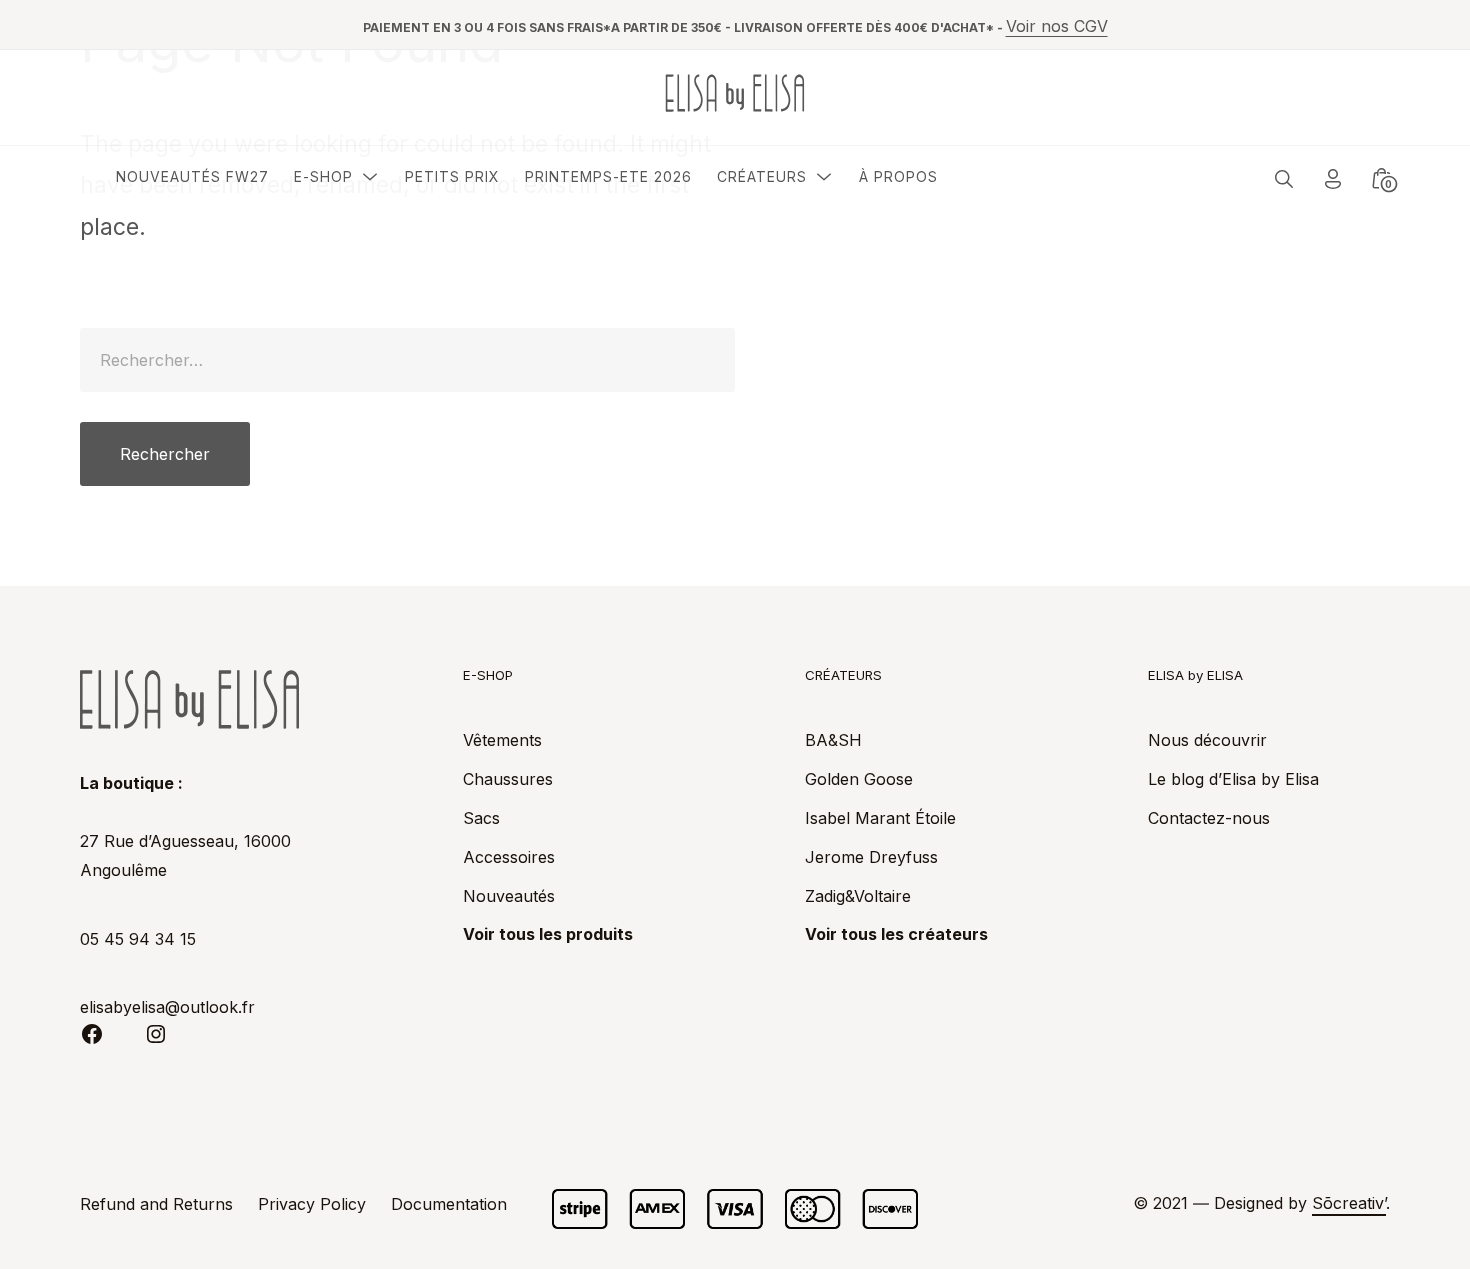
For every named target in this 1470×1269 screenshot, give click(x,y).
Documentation (449, 1204)
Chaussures (508, 779)
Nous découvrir (1207, 740)
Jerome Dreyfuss (871, 857)
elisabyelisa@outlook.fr (167, 1007)
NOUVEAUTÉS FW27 (192, 176)
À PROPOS (898, 176)
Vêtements (502, 740)
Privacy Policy (312, 1204)
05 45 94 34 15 (138, 939)
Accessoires (509, 857)
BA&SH (833, 740)
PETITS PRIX (452, 176)
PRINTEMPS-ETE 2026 (608, 176)
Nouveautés (509, 896)
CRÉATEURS (762, 176)
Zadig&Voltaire (858, 896)
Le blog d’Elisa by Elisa (1233, 779)
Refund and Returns (156, 1204)
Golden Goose (859, 779)
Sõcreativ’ (1349, 1203)
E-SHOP (323, 176)
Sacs (481, 818)
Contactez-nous (1209, 818)
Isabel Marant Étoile (880, 818)
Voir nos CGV (1057, 26)
